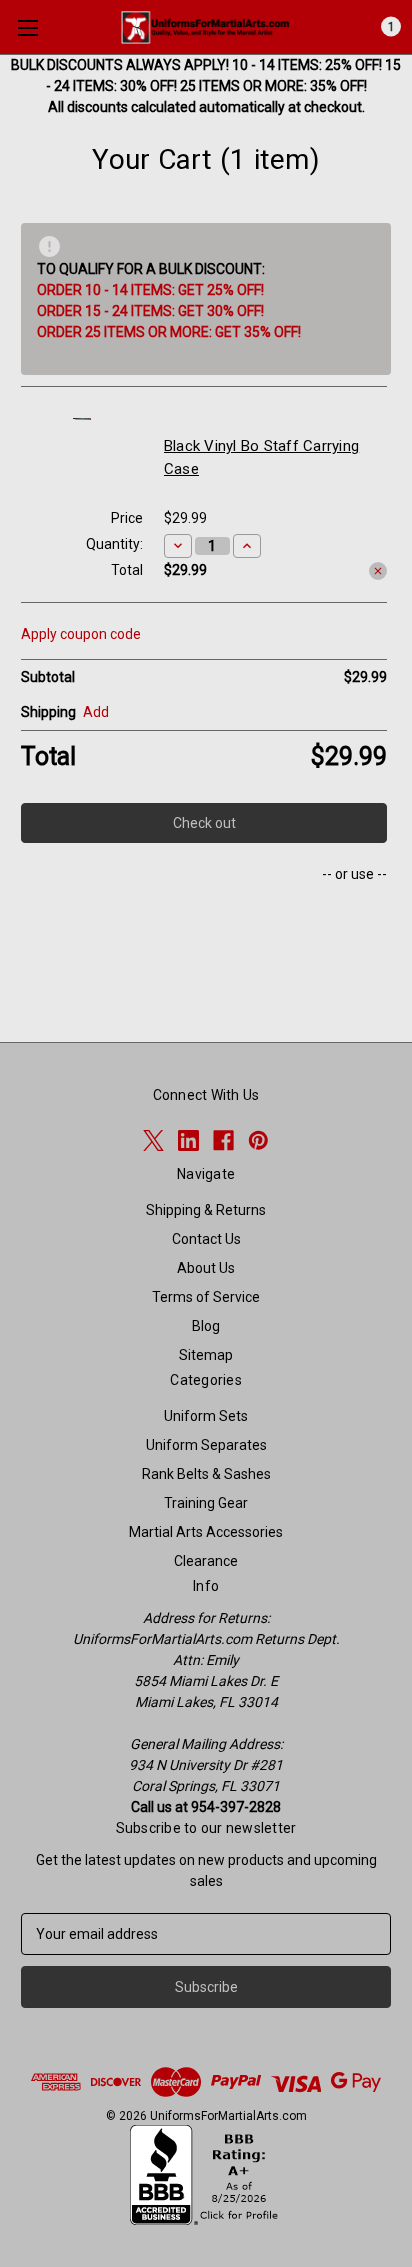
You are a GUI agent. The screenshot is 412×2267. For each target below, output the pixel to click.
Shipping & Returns (206, 1210)
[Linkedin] (188, 1140)
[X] (153, 1140)
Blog (206, 1326)
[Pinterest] (258, 1140)
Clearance (206, 1561)
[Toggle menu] (27, 27)
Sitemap (206, 1355)
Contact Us (206, 1239)
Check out (204, 823)
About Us (206, 1268)
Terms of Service (206, 1297)
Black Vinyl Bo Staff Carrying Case (261, 457)
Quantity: (114, 544)
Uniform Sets (206, 1416)
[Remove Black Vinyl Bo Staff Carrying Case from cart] (378, 571)
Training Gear (206, 1503)
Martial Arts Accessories (206, 1532)
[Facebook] (223, 1140)
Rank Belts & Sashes (206, 1474)
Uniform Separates (206, 1445)
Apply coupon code (81, 634)
